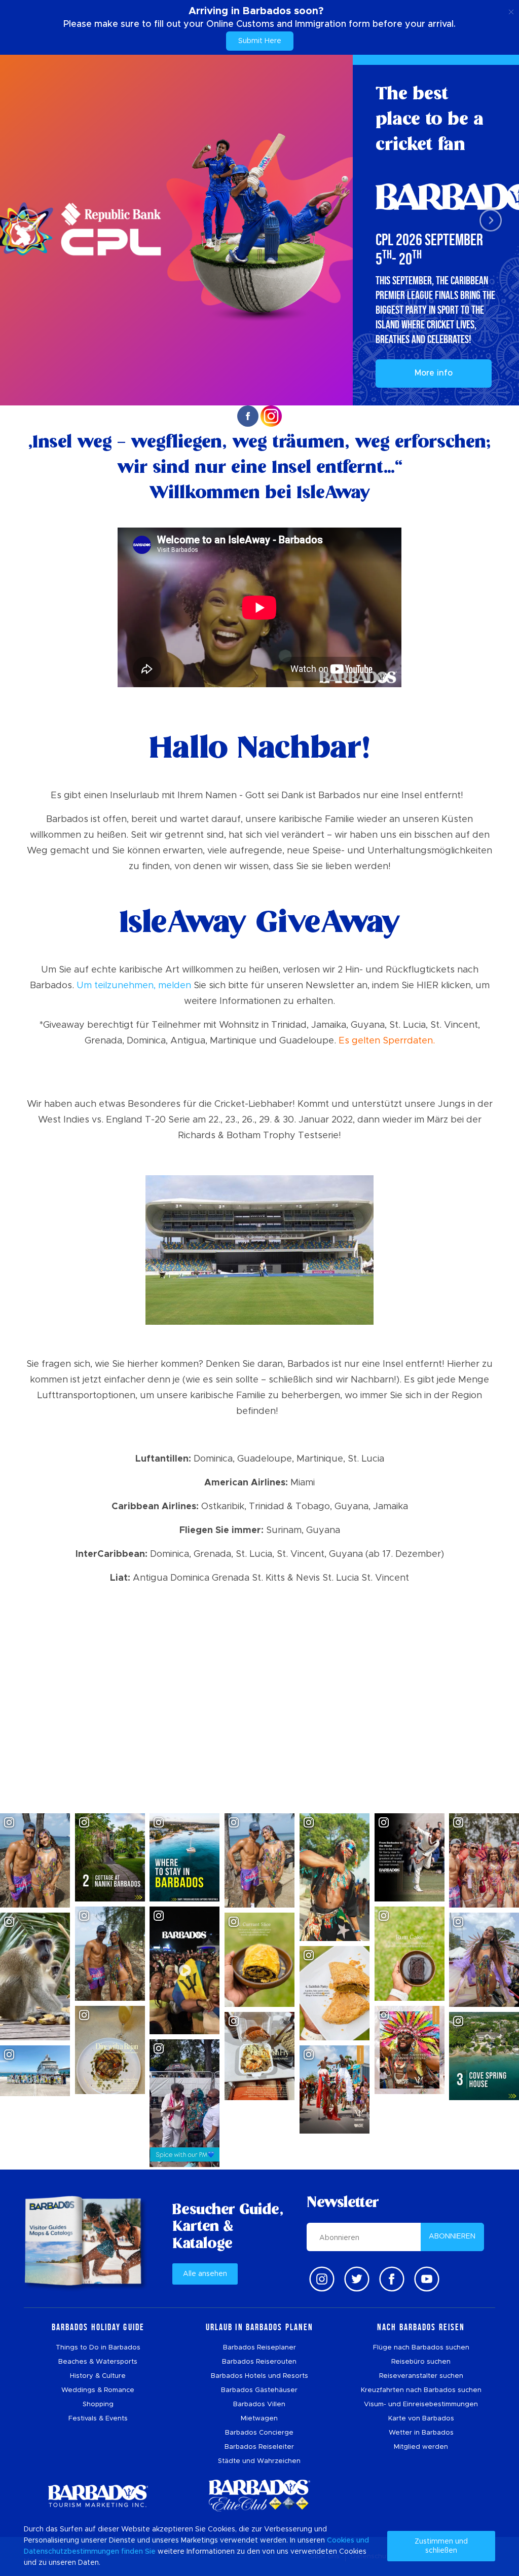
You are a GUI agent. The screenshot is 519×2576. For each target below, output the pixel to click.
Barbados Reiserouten (259, 2362)
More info (434, 373)
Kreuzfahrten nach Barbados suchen (421, 2390)
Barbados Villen (259, 2404)
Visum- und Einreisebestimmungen (421, 2404)
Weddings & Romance (98, 2390)
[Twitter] (357, 2279)
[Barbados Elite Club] (259, 2496)
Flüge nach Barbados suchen (421, 2348)
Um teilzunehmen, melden (134, 986)
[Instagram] (322, 2279)
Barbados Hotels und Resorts (259, 2376)
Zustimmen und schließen (441, 2546)
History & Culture (98, 2376)
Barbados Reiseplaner (259, 2348)
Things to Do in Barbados (98, 2348)
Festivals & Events (98, 2419)
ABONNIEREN (452, 2236)
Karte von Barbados (421, 2419)
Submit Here (260, 41)
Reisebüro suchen (421, 2362)
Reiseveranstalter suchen (421, 2376)
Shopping (98, 2404)
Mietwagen (259, 2419)
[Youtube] (427, 2279)
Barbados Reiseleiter (259, 2447)
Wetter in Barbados (421, 2433)
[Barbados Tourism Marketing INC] (98, 2496)
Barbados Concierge (259, 2433)
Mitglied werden (421, 2447)
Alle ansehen (205, 2274)
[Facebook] (392, 2279)
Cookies (341, 2541)
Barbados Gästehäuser (259, 2390)
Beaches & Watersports (98, 2362)
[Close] (511, 10)
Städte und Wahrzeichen (259, 2461)
